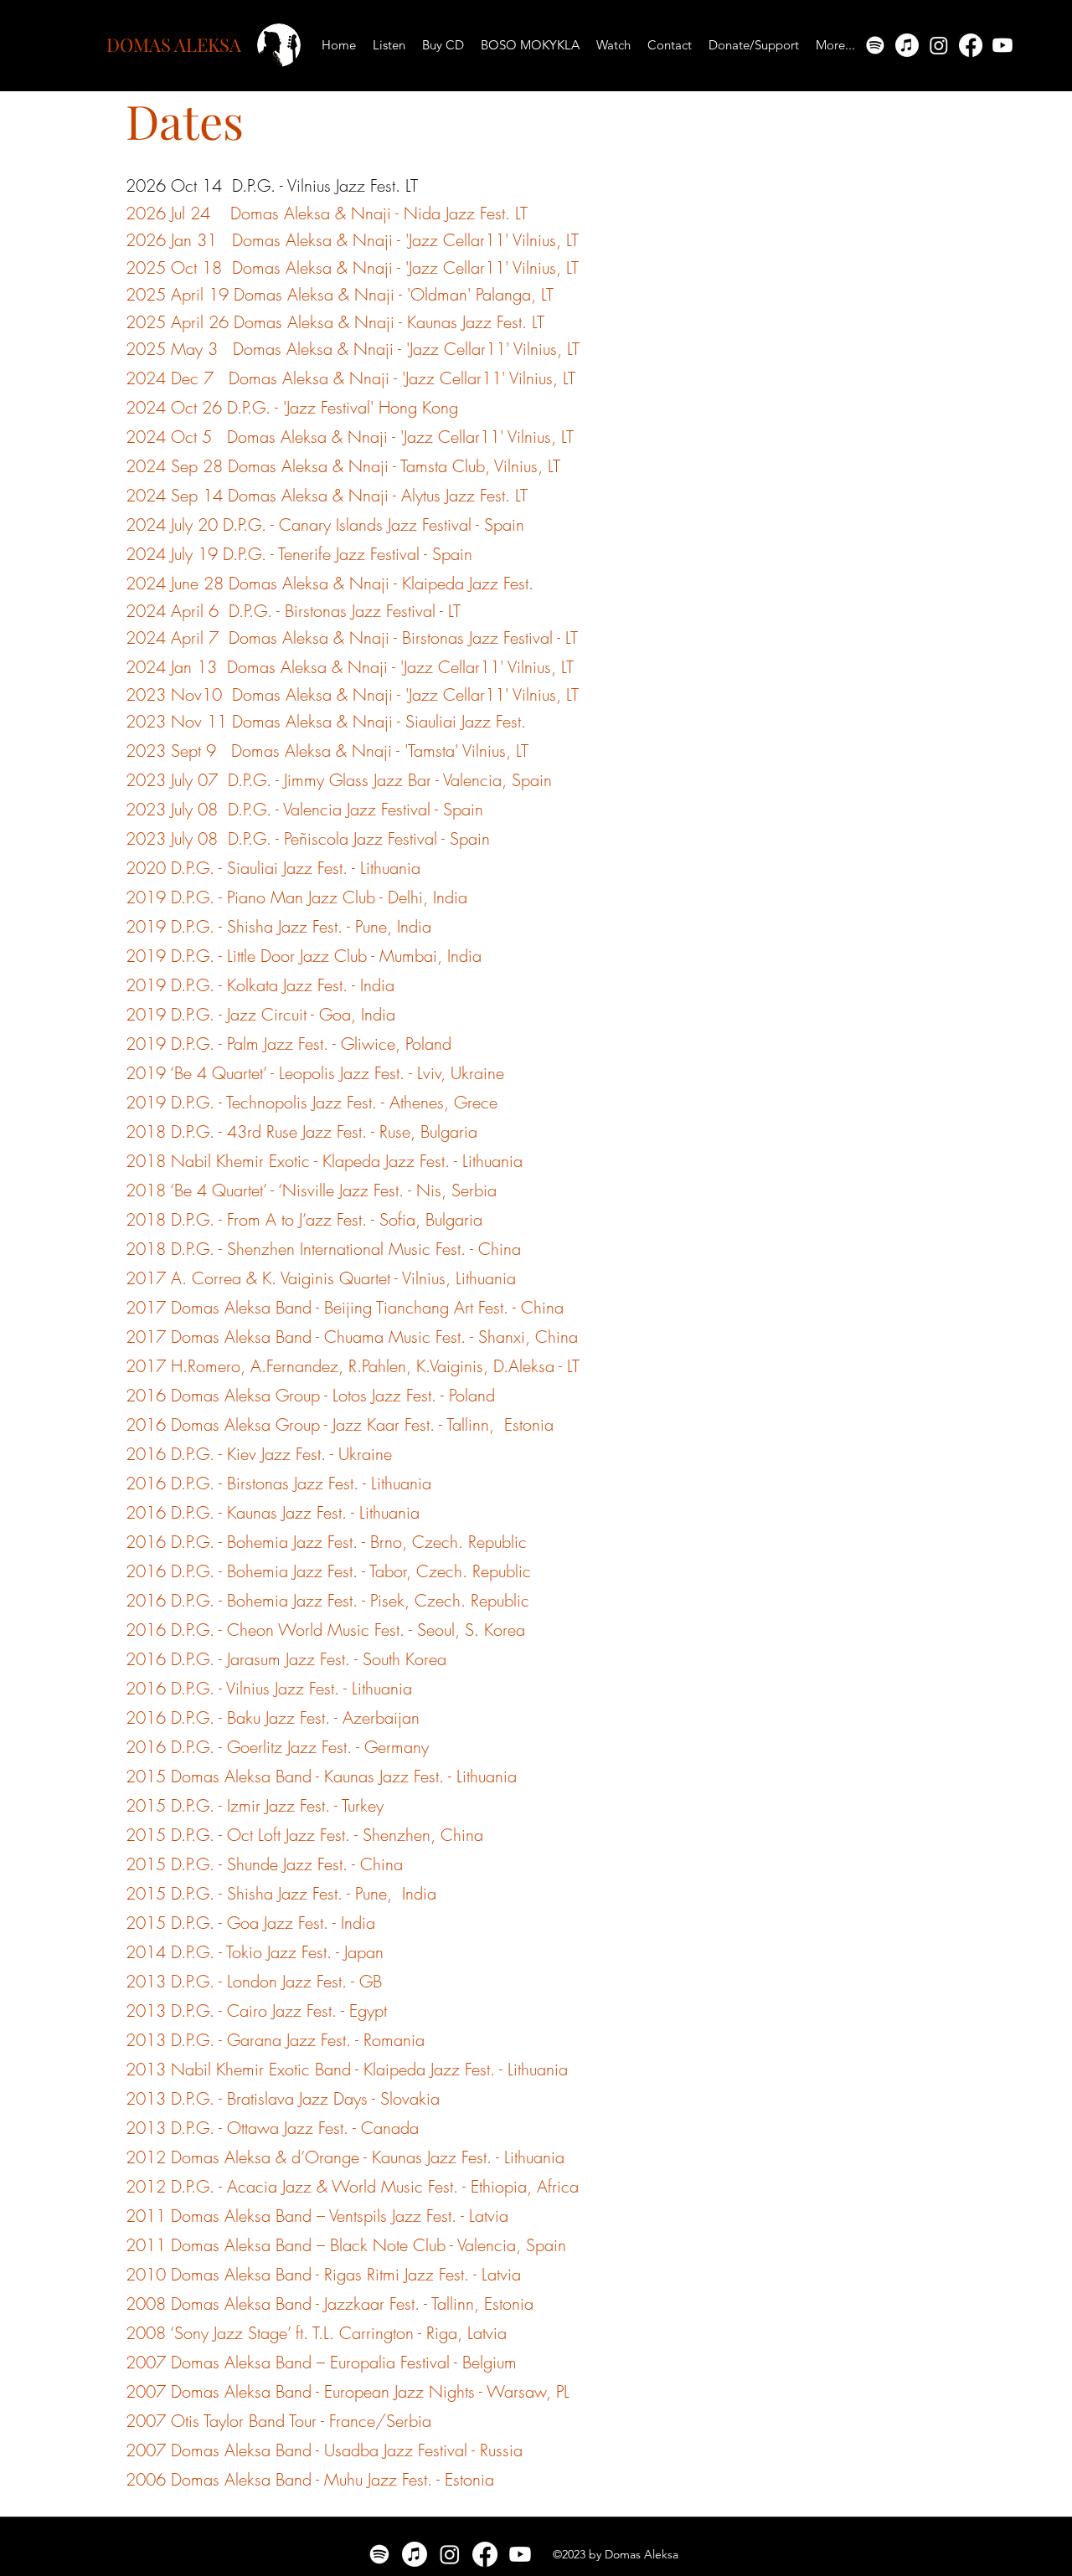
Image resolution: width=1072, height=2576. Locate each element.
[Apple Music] (907, 45)
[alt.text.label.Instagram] (939, 45)
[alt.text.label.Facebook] (971, 45)
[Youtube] (1002, 45)
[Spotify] (875, 45)
